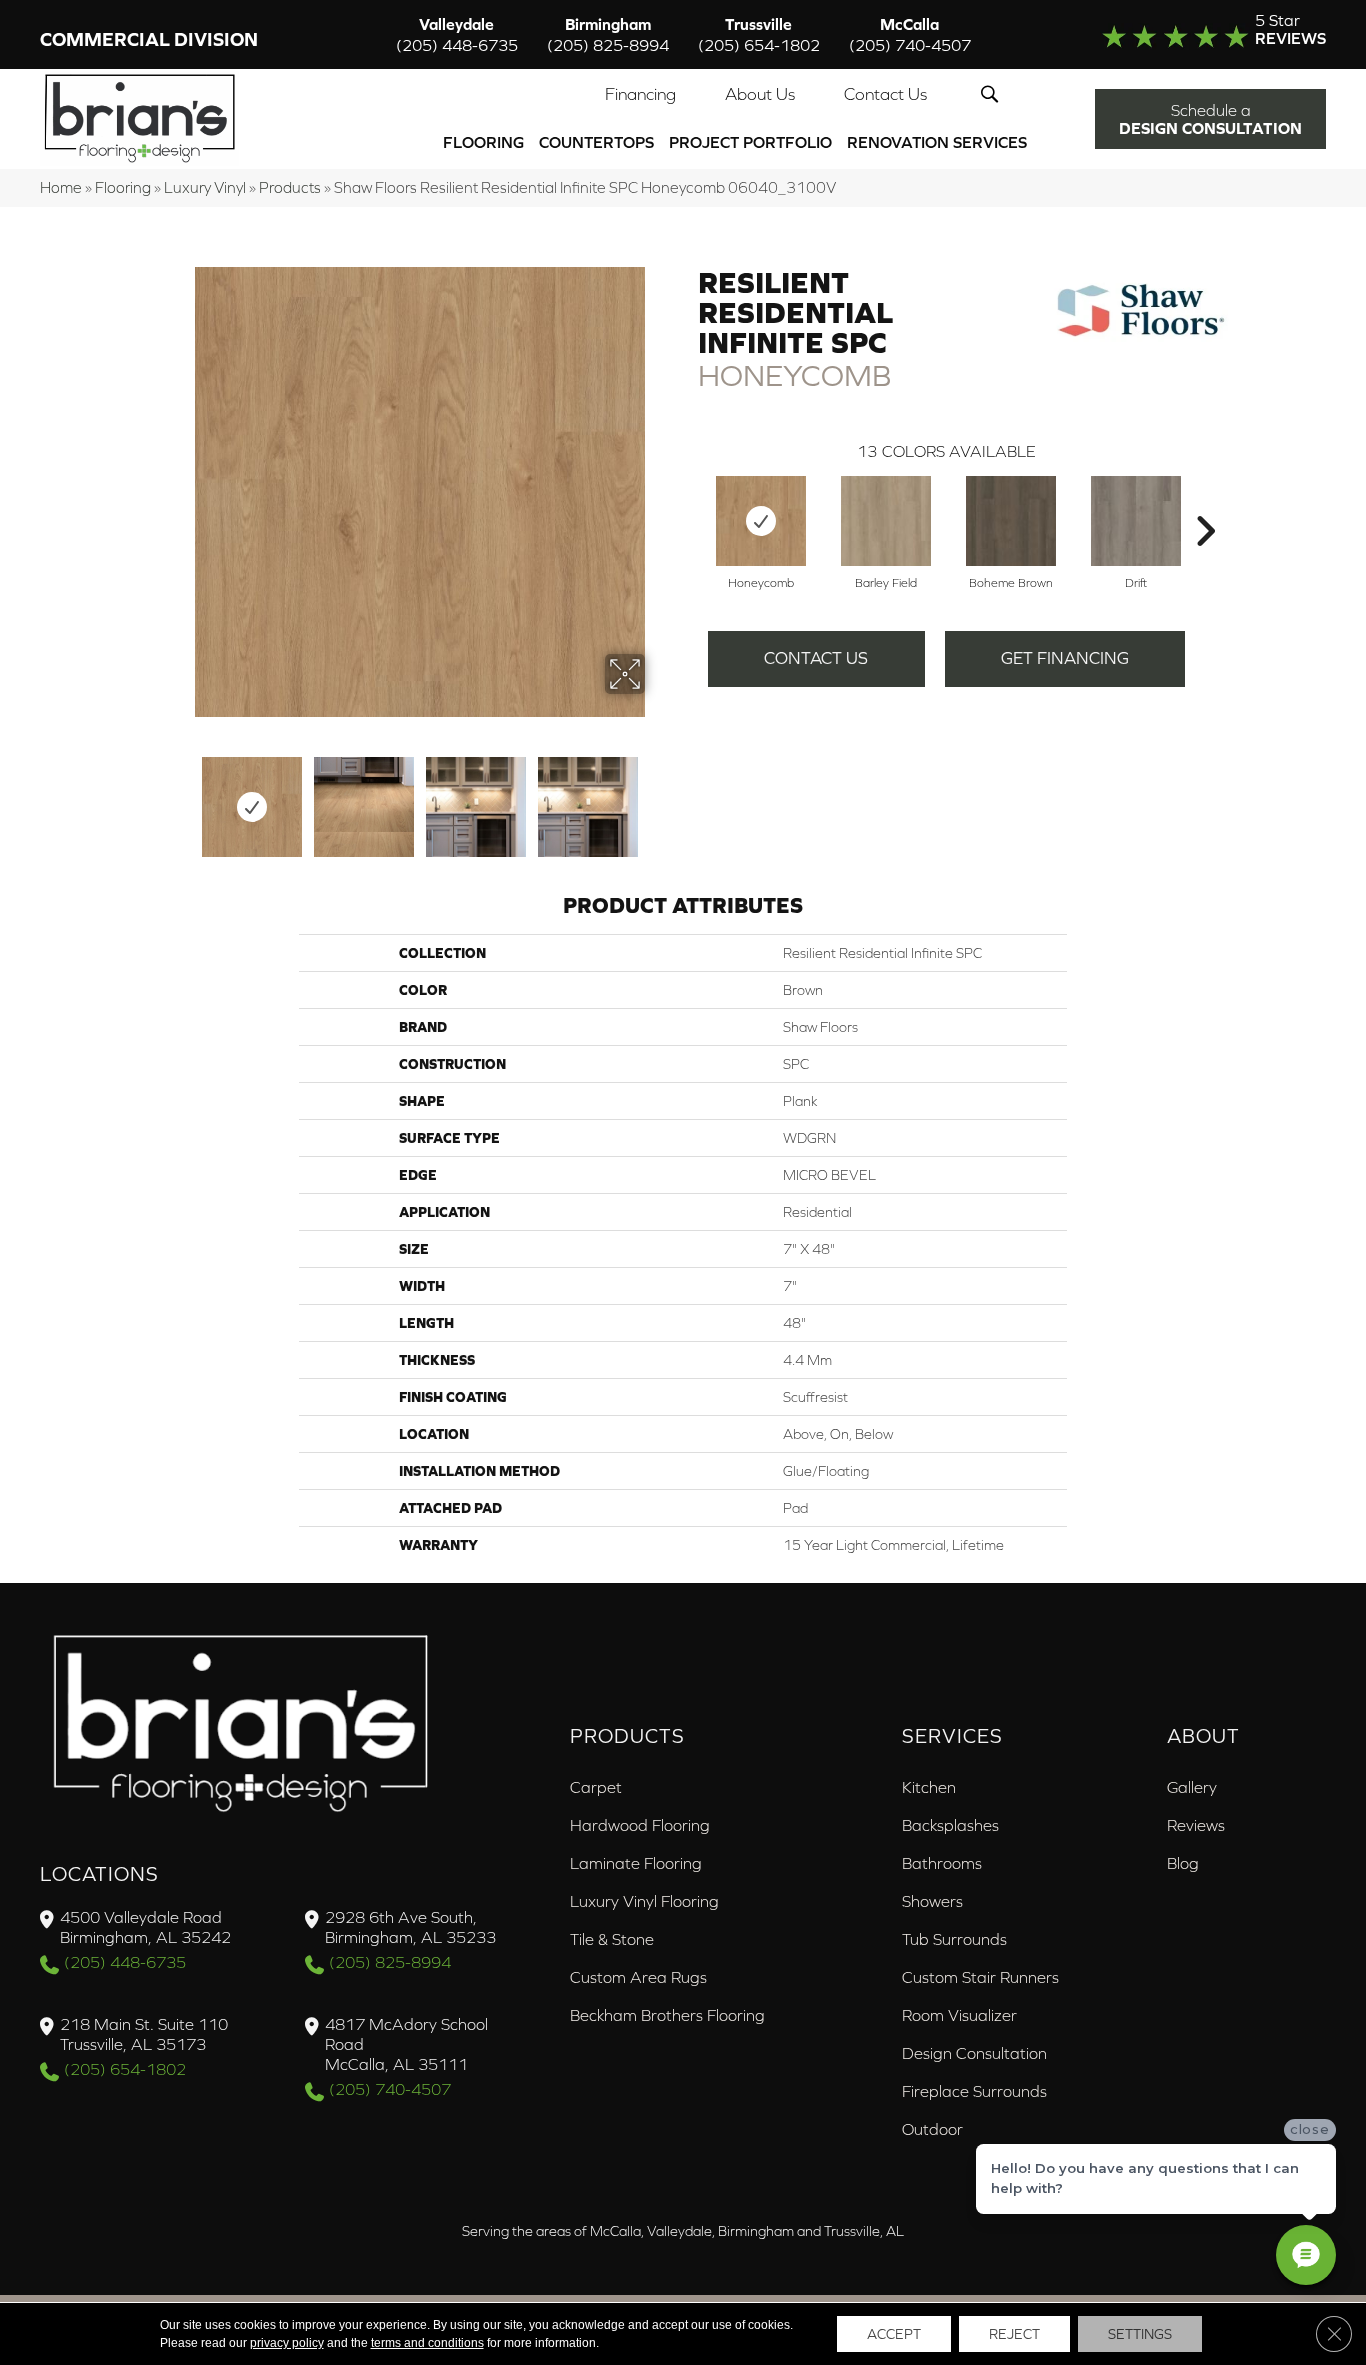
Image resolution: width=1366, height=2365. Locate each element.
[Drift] (1136, 521)
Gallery (1192, 1787)
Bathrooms (942, 1863)
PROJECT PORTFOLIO (750, 142)
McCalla (910, 34)
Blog (1183, 1863)
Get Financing (1065, 658)
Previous (181, 797)
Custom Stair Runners (980, 1977)
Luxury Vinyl (205, 187)
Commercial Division (149, 39)
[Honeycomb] (761, 521)
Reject (1014, 2334)
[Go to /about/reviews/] (1187, 34)
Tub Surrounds (954, 1939)
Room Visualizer (959, 2015)
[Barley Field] (886, 521)
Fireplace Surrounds (974, 2091)
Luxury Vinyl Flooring (644, 1901)
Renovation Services (937, 142)
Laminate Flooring (636, 1863)
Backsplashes (950, 1825)
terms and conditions (427, 2343)
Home (61, 187)
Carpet (596, 1787)
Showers (932, 1901)
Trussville (759, 34)
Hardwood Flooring (640, 1825)
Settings (1140, 2334)
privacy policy (287, 2343)
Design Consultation (974, 2053)
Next (658, 797)
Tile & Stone (612, 1939)
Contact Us (885, 94)
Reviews (1196, 1825)
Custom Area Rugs (638, 1977)
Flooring (483, 142)
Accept (894, 2334)
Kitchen (929, 1787)
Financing (640, 94)
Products (290, 187)
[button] (993, 94)
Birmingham (608, 34)
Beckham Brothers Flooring (667, 2015)
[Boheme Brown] (1011, 521)
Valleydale (457, 34)
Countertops (596, 142)
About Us (760, 94)
